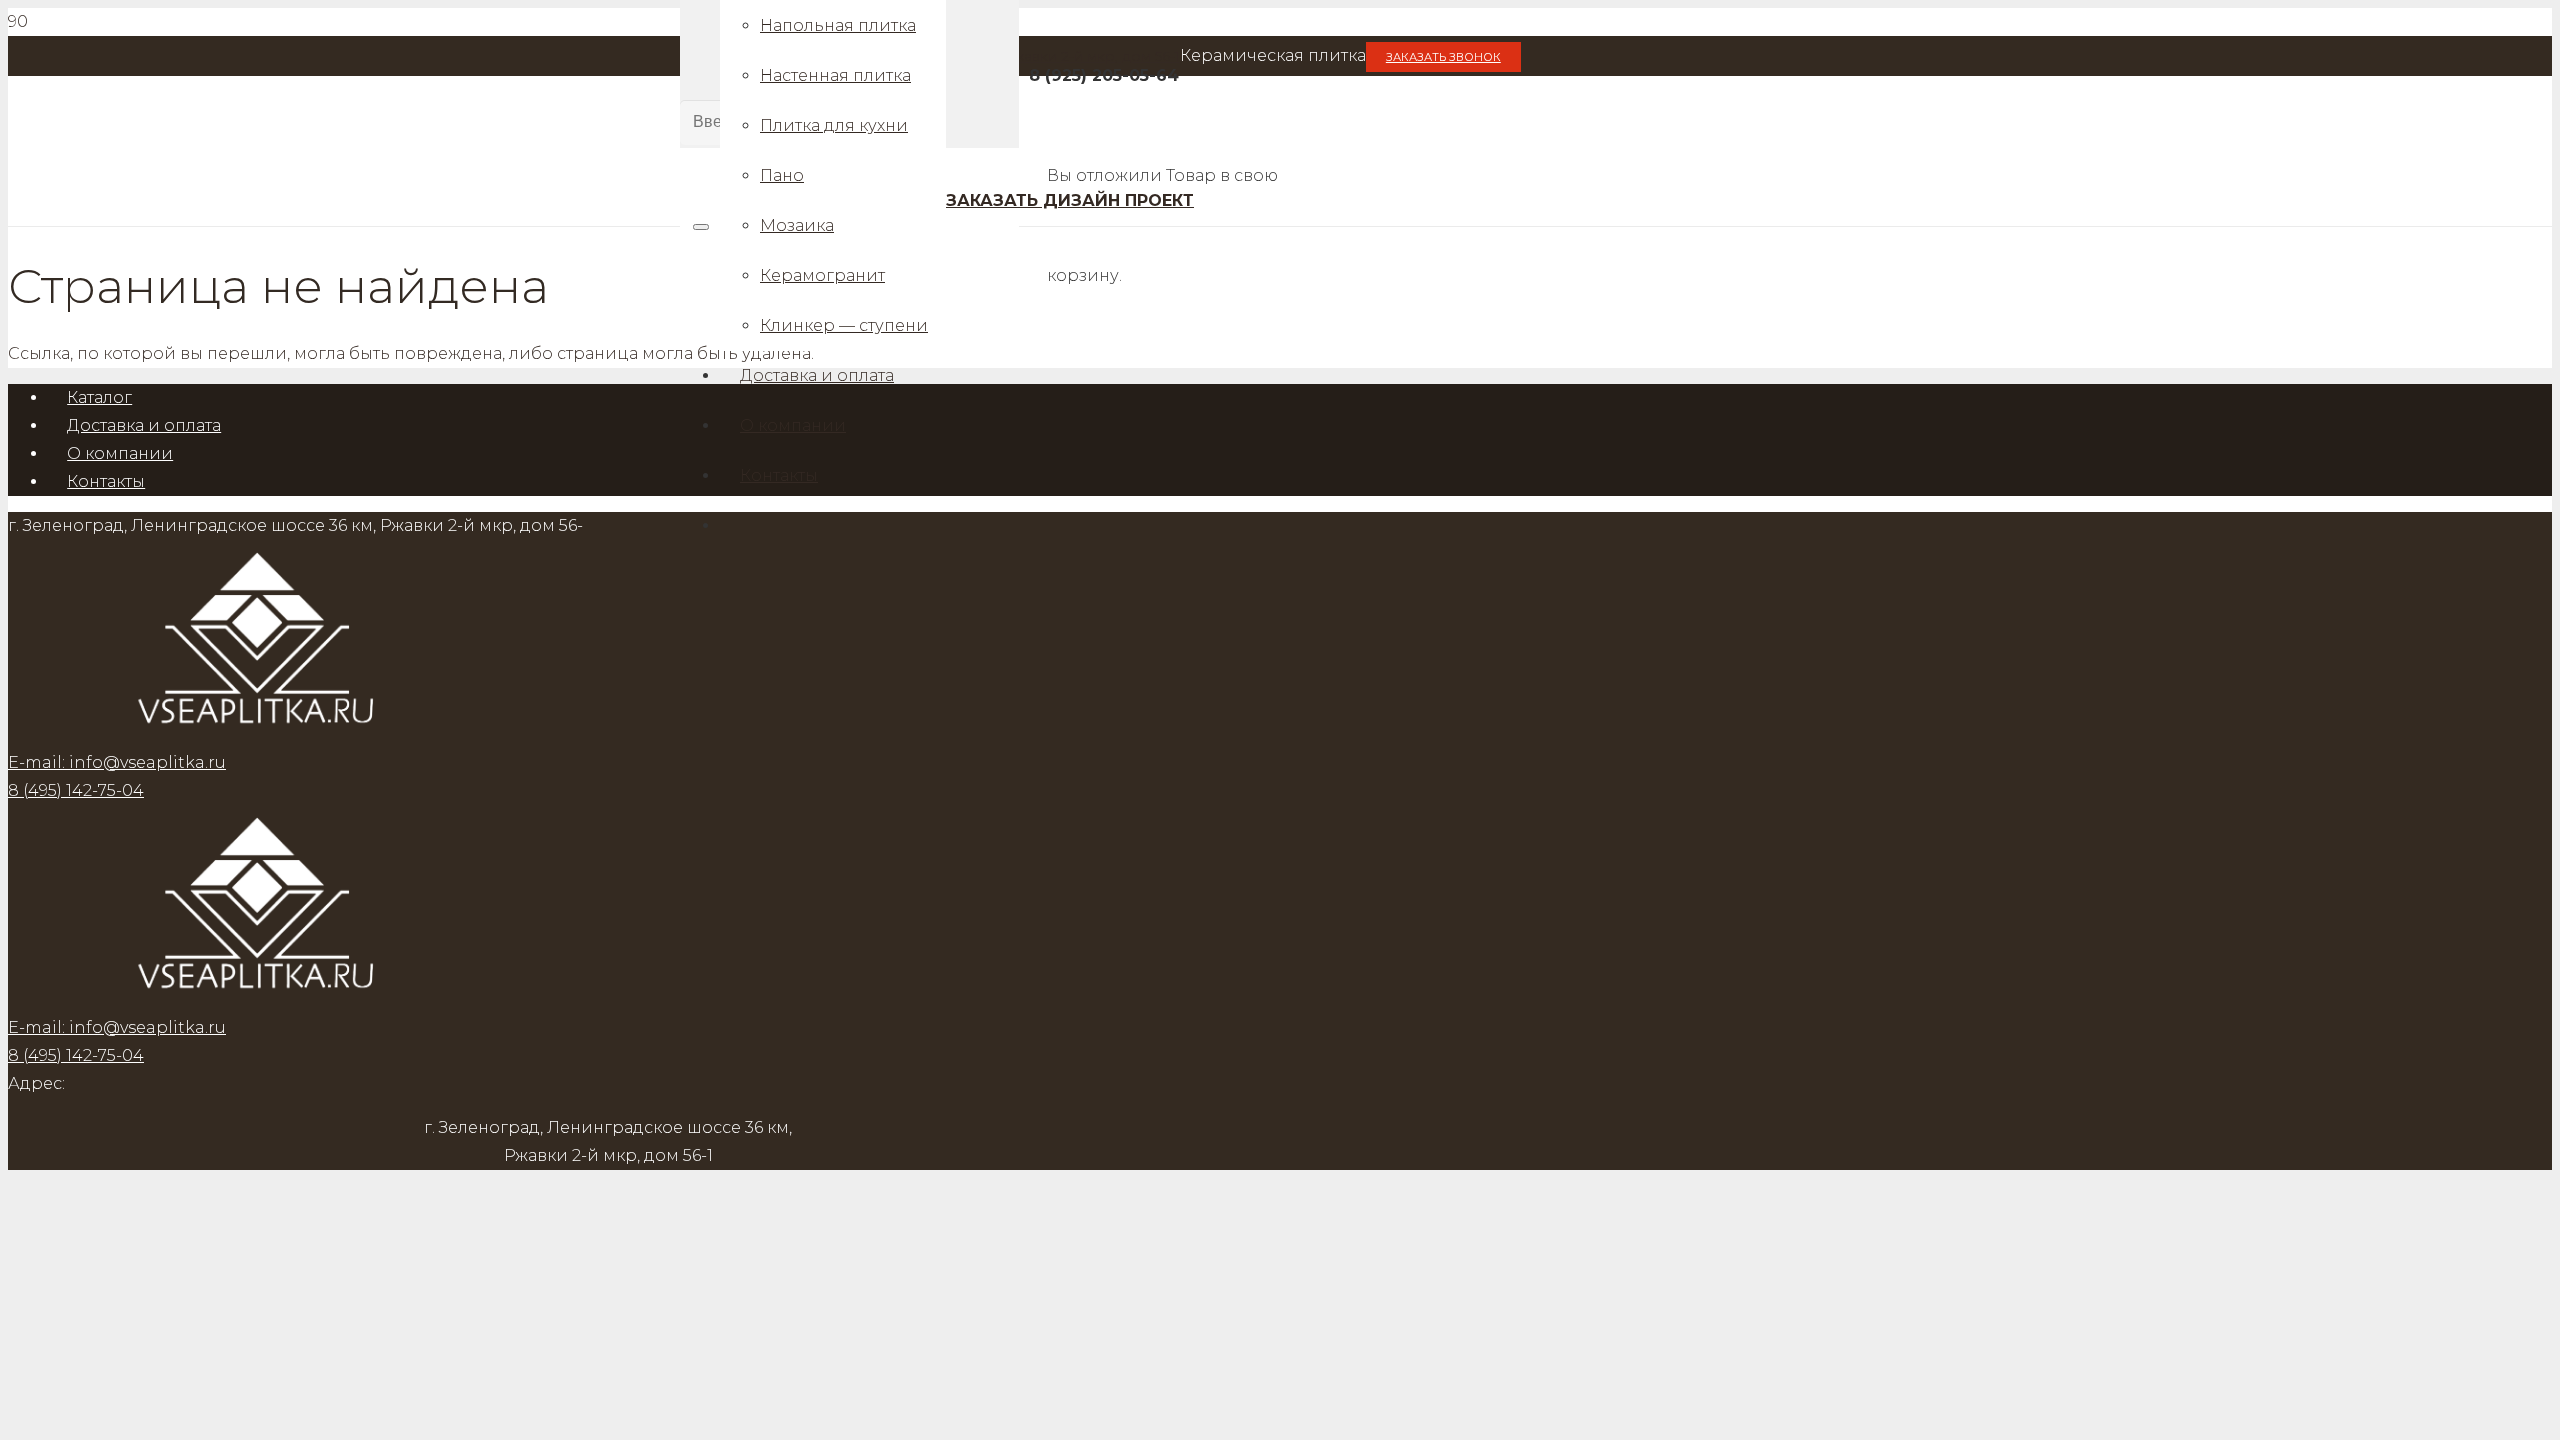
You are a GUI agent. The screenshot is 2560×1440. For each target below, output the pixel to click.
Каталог (99, 397)
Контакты (106, 481)
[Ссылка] (258, 999)
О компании (120, 453)
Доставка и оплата (144, 425)
